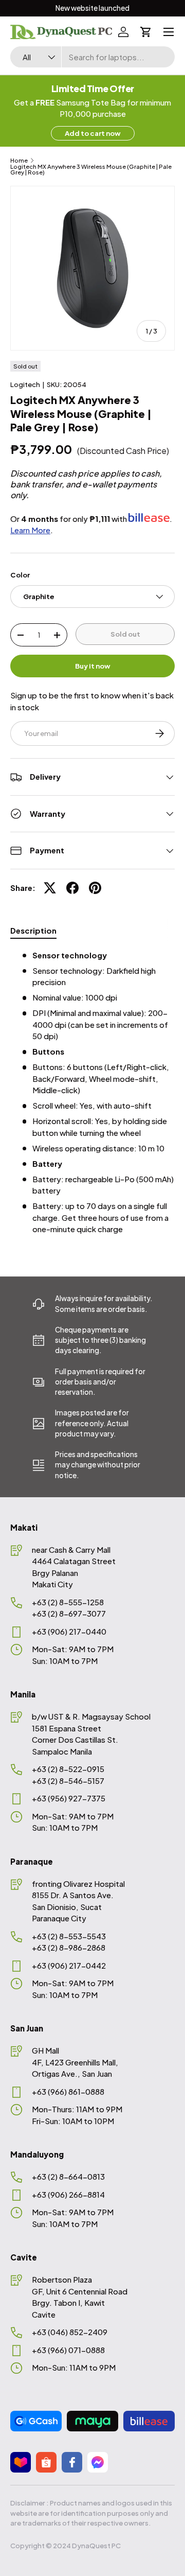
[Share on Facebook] (72, 888)
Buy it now (93, 666)
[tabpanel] (92, 1092)
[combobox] (92, 57)
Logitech (25, 384)
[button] (146, 32)
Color (20, 575)
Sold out (125, 634)
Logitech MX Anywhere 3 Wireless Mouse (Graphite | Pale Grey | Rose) (91, 170)
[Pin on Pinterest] (95, 888)
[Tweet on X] (50, 888)
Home (19, 160)
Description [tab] (33, 930)
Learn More (30, 530)
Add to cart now (93, 133)
